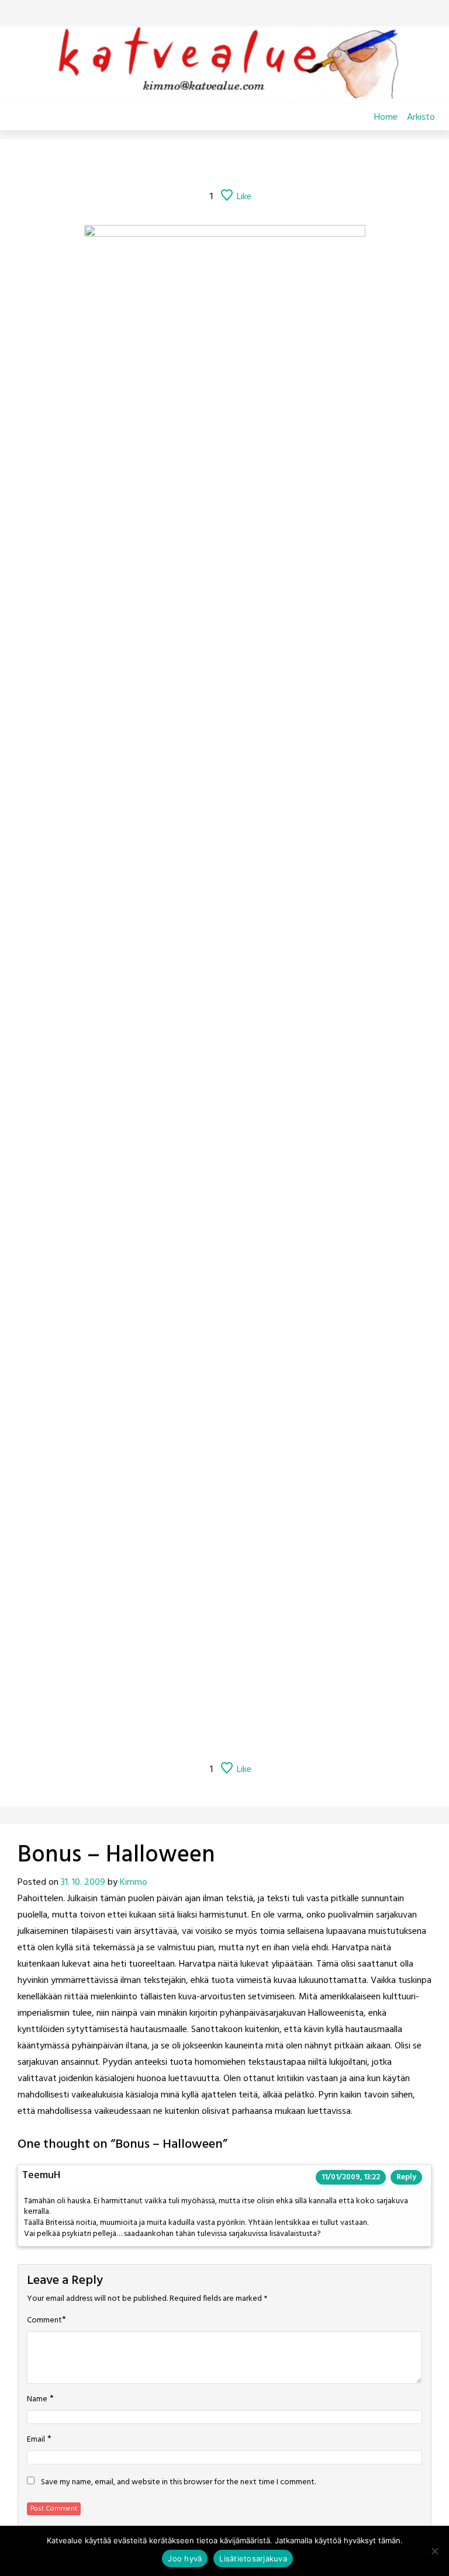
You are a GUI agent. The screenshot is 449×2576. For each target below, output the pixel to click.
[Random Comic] (208, 165)
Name (37, 2400)
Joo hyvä (185, 2558)
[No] (434, 2551)
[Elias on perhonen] (149, 165)
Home (386, 117)
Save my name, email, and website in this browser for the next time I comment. (178, 2483)
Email (36, 2440)
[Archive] (239, 165)
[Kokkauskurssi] (178, 165)
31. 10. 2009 (83, 1882)
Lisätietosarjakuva (253, 2558)
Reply (406, 2177)
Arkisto (421, 117)
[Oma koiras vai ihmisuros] (300, 165)
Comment (44, 2321)
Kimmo (134, 1882)
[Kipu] (271, 165)
